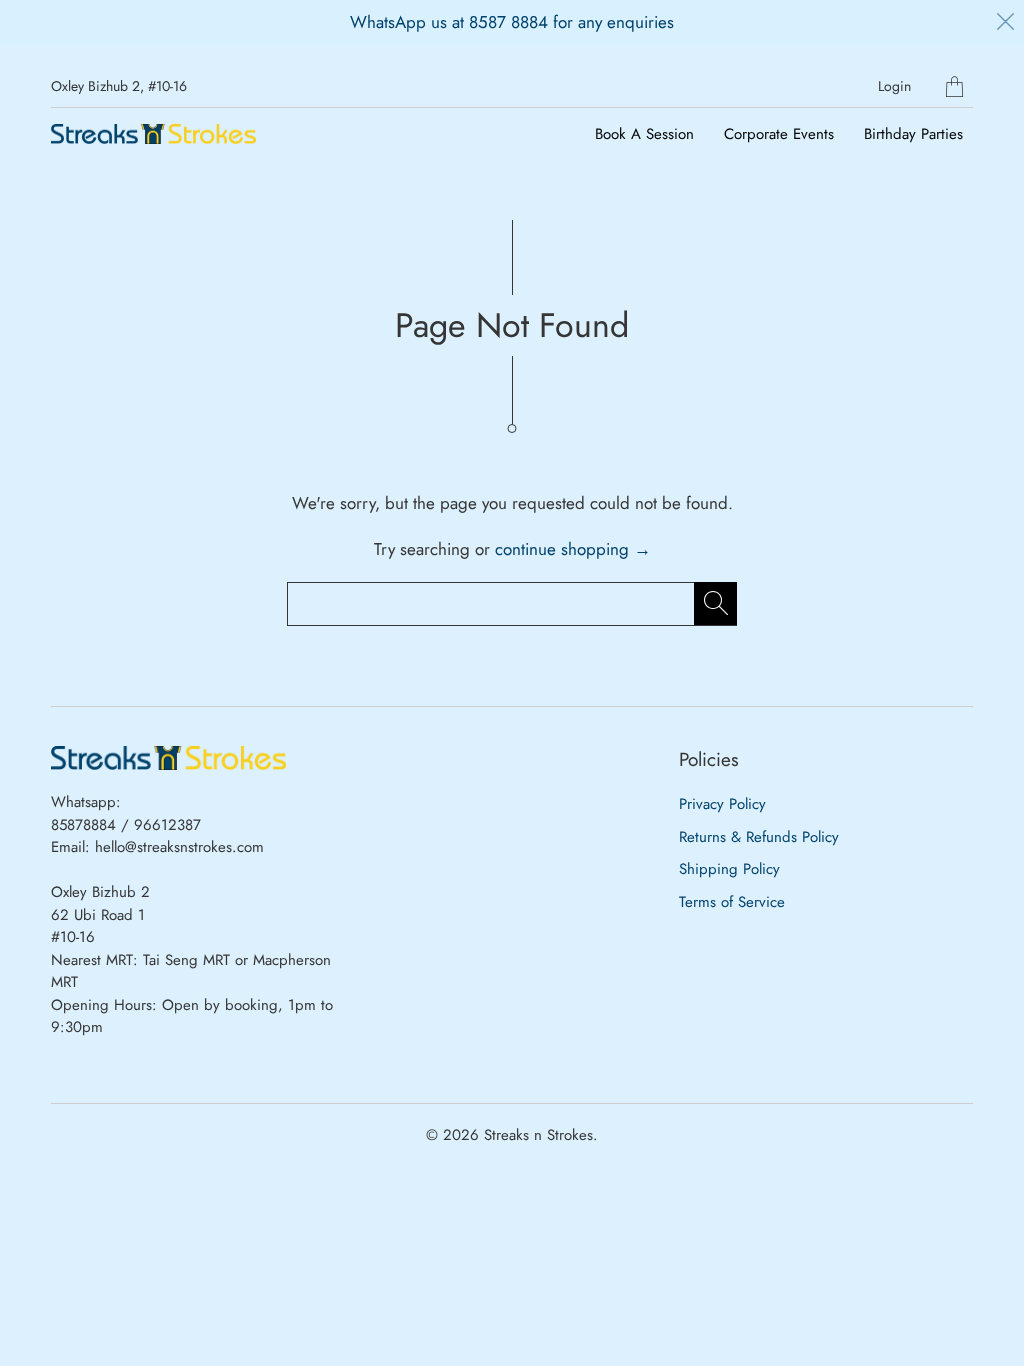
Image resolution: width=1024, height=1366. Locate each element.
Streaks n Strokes (538, 1135)
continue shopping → (573, 549)
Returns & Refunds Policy (759, 837)
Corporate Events (779, 134)
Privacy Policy (722, 804)
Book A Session (644, 134)
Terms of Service (732, 902)
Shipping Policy (729, 869)
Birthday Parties (913, 134)
